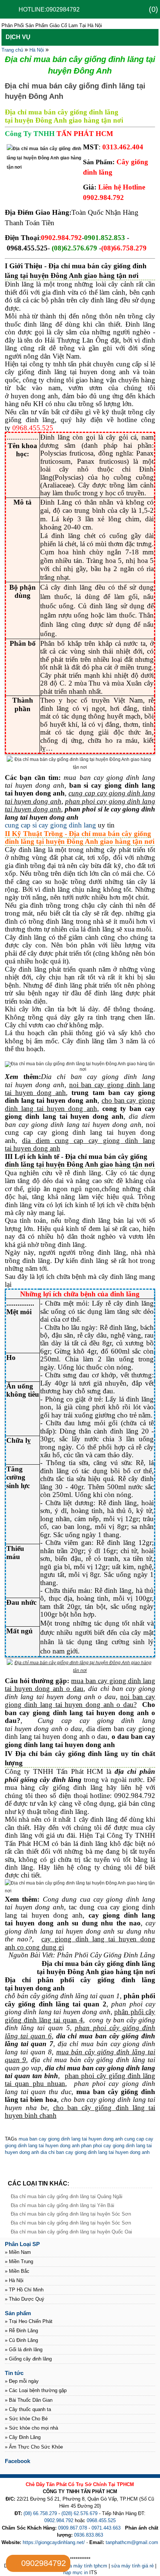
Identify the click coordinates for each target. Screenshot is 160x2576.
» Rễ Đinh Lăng (21, 2331)
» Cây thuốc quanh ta (28, 2409)
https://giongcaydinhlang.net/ (54, 2542)
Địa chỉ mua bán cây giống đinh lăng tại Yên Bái (63, 2205)
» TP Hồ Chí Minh (24, 2290)
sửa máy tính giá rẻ (132, 2566)
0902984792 (44, 2563)
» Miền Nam (18, 2252)
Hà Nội (37, 50)
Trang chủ (12, 50)
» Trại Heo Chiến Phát (29, 2321)
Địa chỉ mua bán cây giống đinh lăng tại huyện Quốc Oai (71, 2232)
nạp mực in (76, 2572)
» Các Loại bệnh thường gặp (36, 2390)
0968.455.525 (101, 2520)
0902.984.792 (59, 2520)
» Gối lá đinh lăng (24, 2350)
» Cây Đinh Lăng (23, 2437)
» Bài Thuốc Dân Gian (29, 2400)
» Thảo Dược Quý (25, 2299)
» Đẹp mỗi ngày (22, 2381)
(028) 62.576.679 (79, 2513)
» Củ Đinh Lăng (21, 2340)
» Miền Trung (19, 2261)
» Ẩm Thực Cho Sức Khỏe (34, 2447)
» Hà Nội (14, 2280)
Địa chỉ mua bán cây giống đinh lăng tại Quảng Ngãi (67, 2196)
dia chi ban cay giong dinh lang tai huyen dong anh (94, 2152)
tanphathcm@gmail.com (132, 2542)
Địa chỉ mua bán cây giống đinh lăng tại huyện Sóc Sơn (71, 2214)
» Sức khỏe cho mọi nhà (31, 2428)
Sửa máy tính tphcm (85, 2566)
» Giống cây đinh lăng (28, 2359)
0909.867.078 (73, 2528)
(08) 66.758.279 (40, 2513)
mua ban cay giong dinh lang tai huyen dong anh (71, 2139)
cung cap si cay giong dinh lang (50, 825)
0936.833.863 (89, 2535)
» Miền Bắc (17, 2271)
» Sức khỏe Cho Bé (26, 2419)
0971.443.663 (106, 2528)
